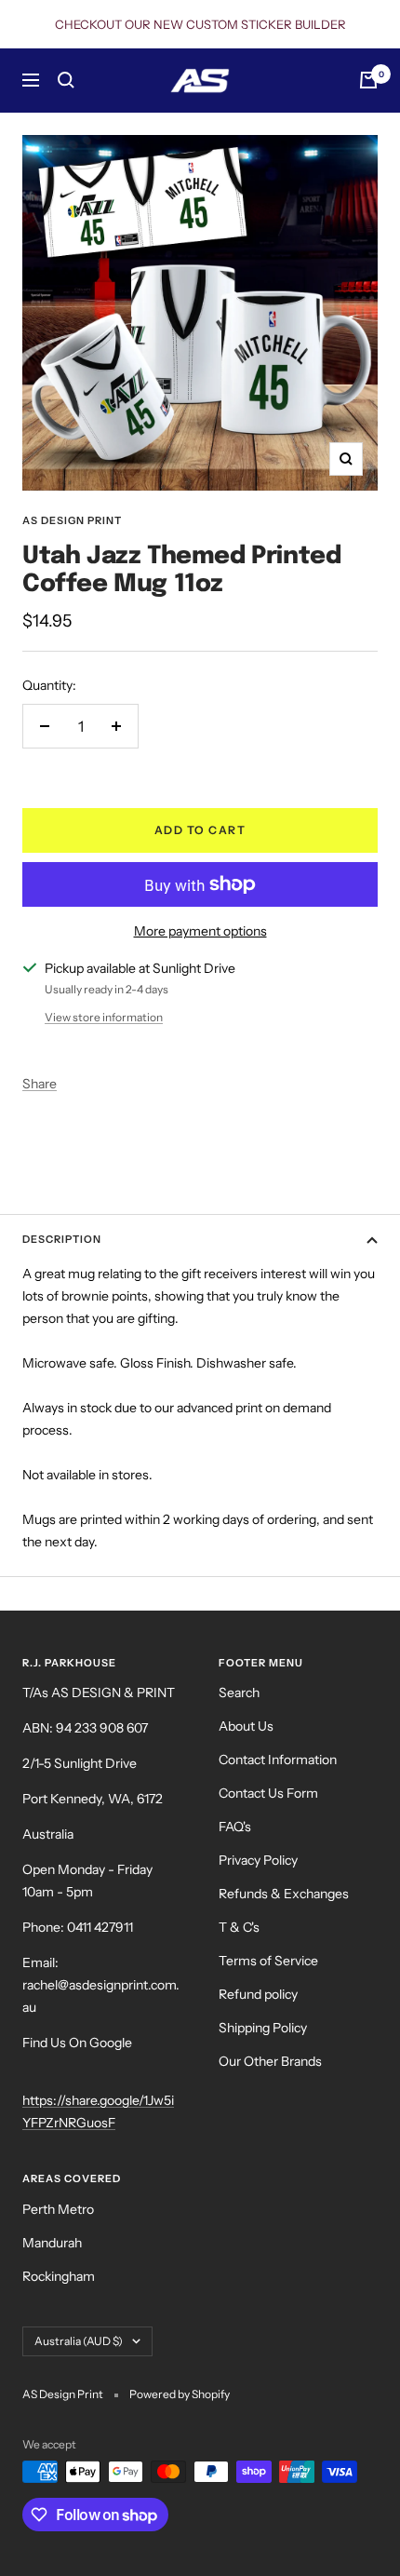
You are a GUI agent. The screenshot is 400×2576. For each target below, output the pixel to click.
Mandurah (52, 2243)
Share (40, 1084)
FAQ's (235, 1827)
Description (62, 1239)
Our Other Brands (270, 2061)
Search (239, 1693)
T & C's (239, 1927)
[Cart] (368, 80)
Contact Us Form (268, 1793)
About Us (246, 1726)
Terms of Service (268, 1961)
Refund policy (258, 1994)
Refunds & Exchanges (284, 1894)
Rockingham (59, 2276)
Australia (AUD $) (79, 2341)
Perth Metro (58, 2209)
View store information (104, 1017)
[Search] (66, 80)
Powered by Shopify (180, 2394)
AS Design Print (72, 520)
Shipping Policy (263, 2028)
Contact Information (278, 1760)
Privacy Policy (258, 1860)
